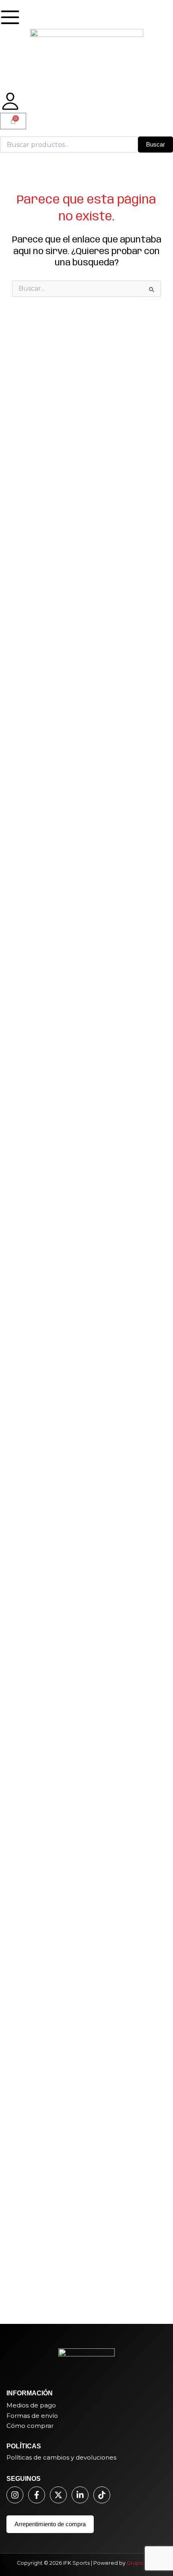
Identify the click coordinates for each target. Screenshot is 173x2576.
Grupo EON (141, 2563)
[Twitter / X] (58, 2495)
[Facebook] (37, 2495)
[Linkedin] (80, 2495)
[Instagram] (15, 2495)
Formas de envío (32, 2416)
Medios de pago (31, 2405)
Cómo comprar (30, 2426)
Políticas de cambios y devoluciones (61, 2457)
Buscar (155, 145)
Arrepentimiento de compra (50, 2524)
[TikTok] (102, 2495)
